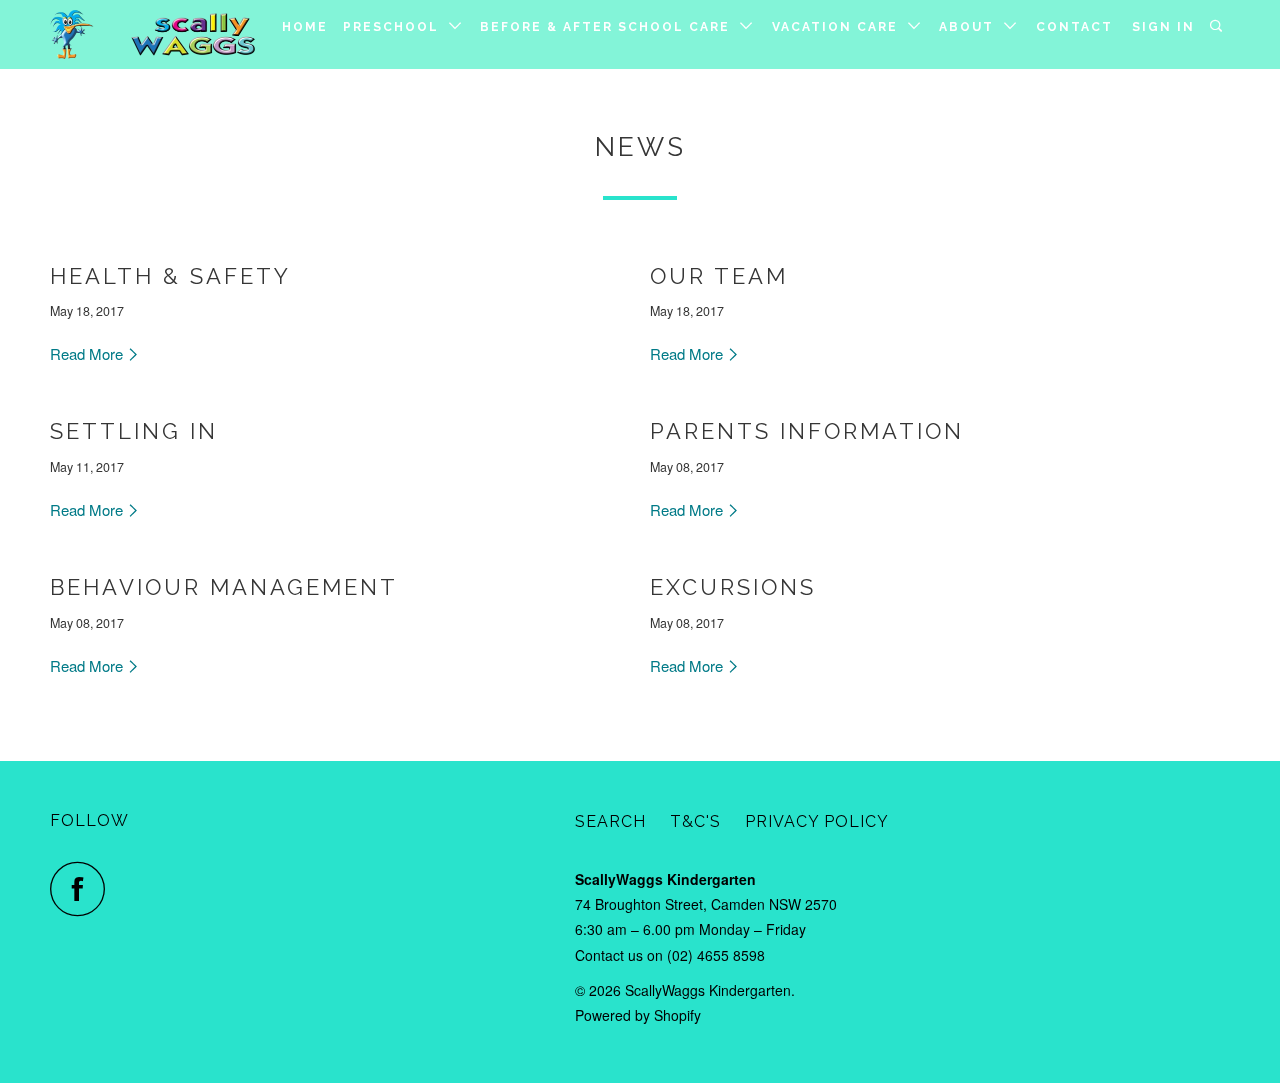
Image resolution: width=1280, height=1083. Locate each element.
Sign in (1163, 27)
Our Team (719, 276)
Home (305, 27)
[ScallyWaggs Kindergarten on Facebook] (83, 888)
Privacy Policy (817, 821)
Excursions (733, 587)
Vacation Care (840, 27)
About (971, 27)
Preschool (396, 27)
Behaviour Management (224, 587)
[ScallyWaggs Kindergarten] (152, 34)
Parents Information (807, 431)
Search (610, 821)
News (640, 147)
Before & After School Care (610, 27)
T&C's (695, 821)
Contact (1074, 27)
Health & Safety (170, 276)
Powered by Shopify (638, 1015)
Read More (88, 353)
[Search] (1218, 26)
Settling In (134, 431)
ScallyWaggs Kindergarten (708, 990)
